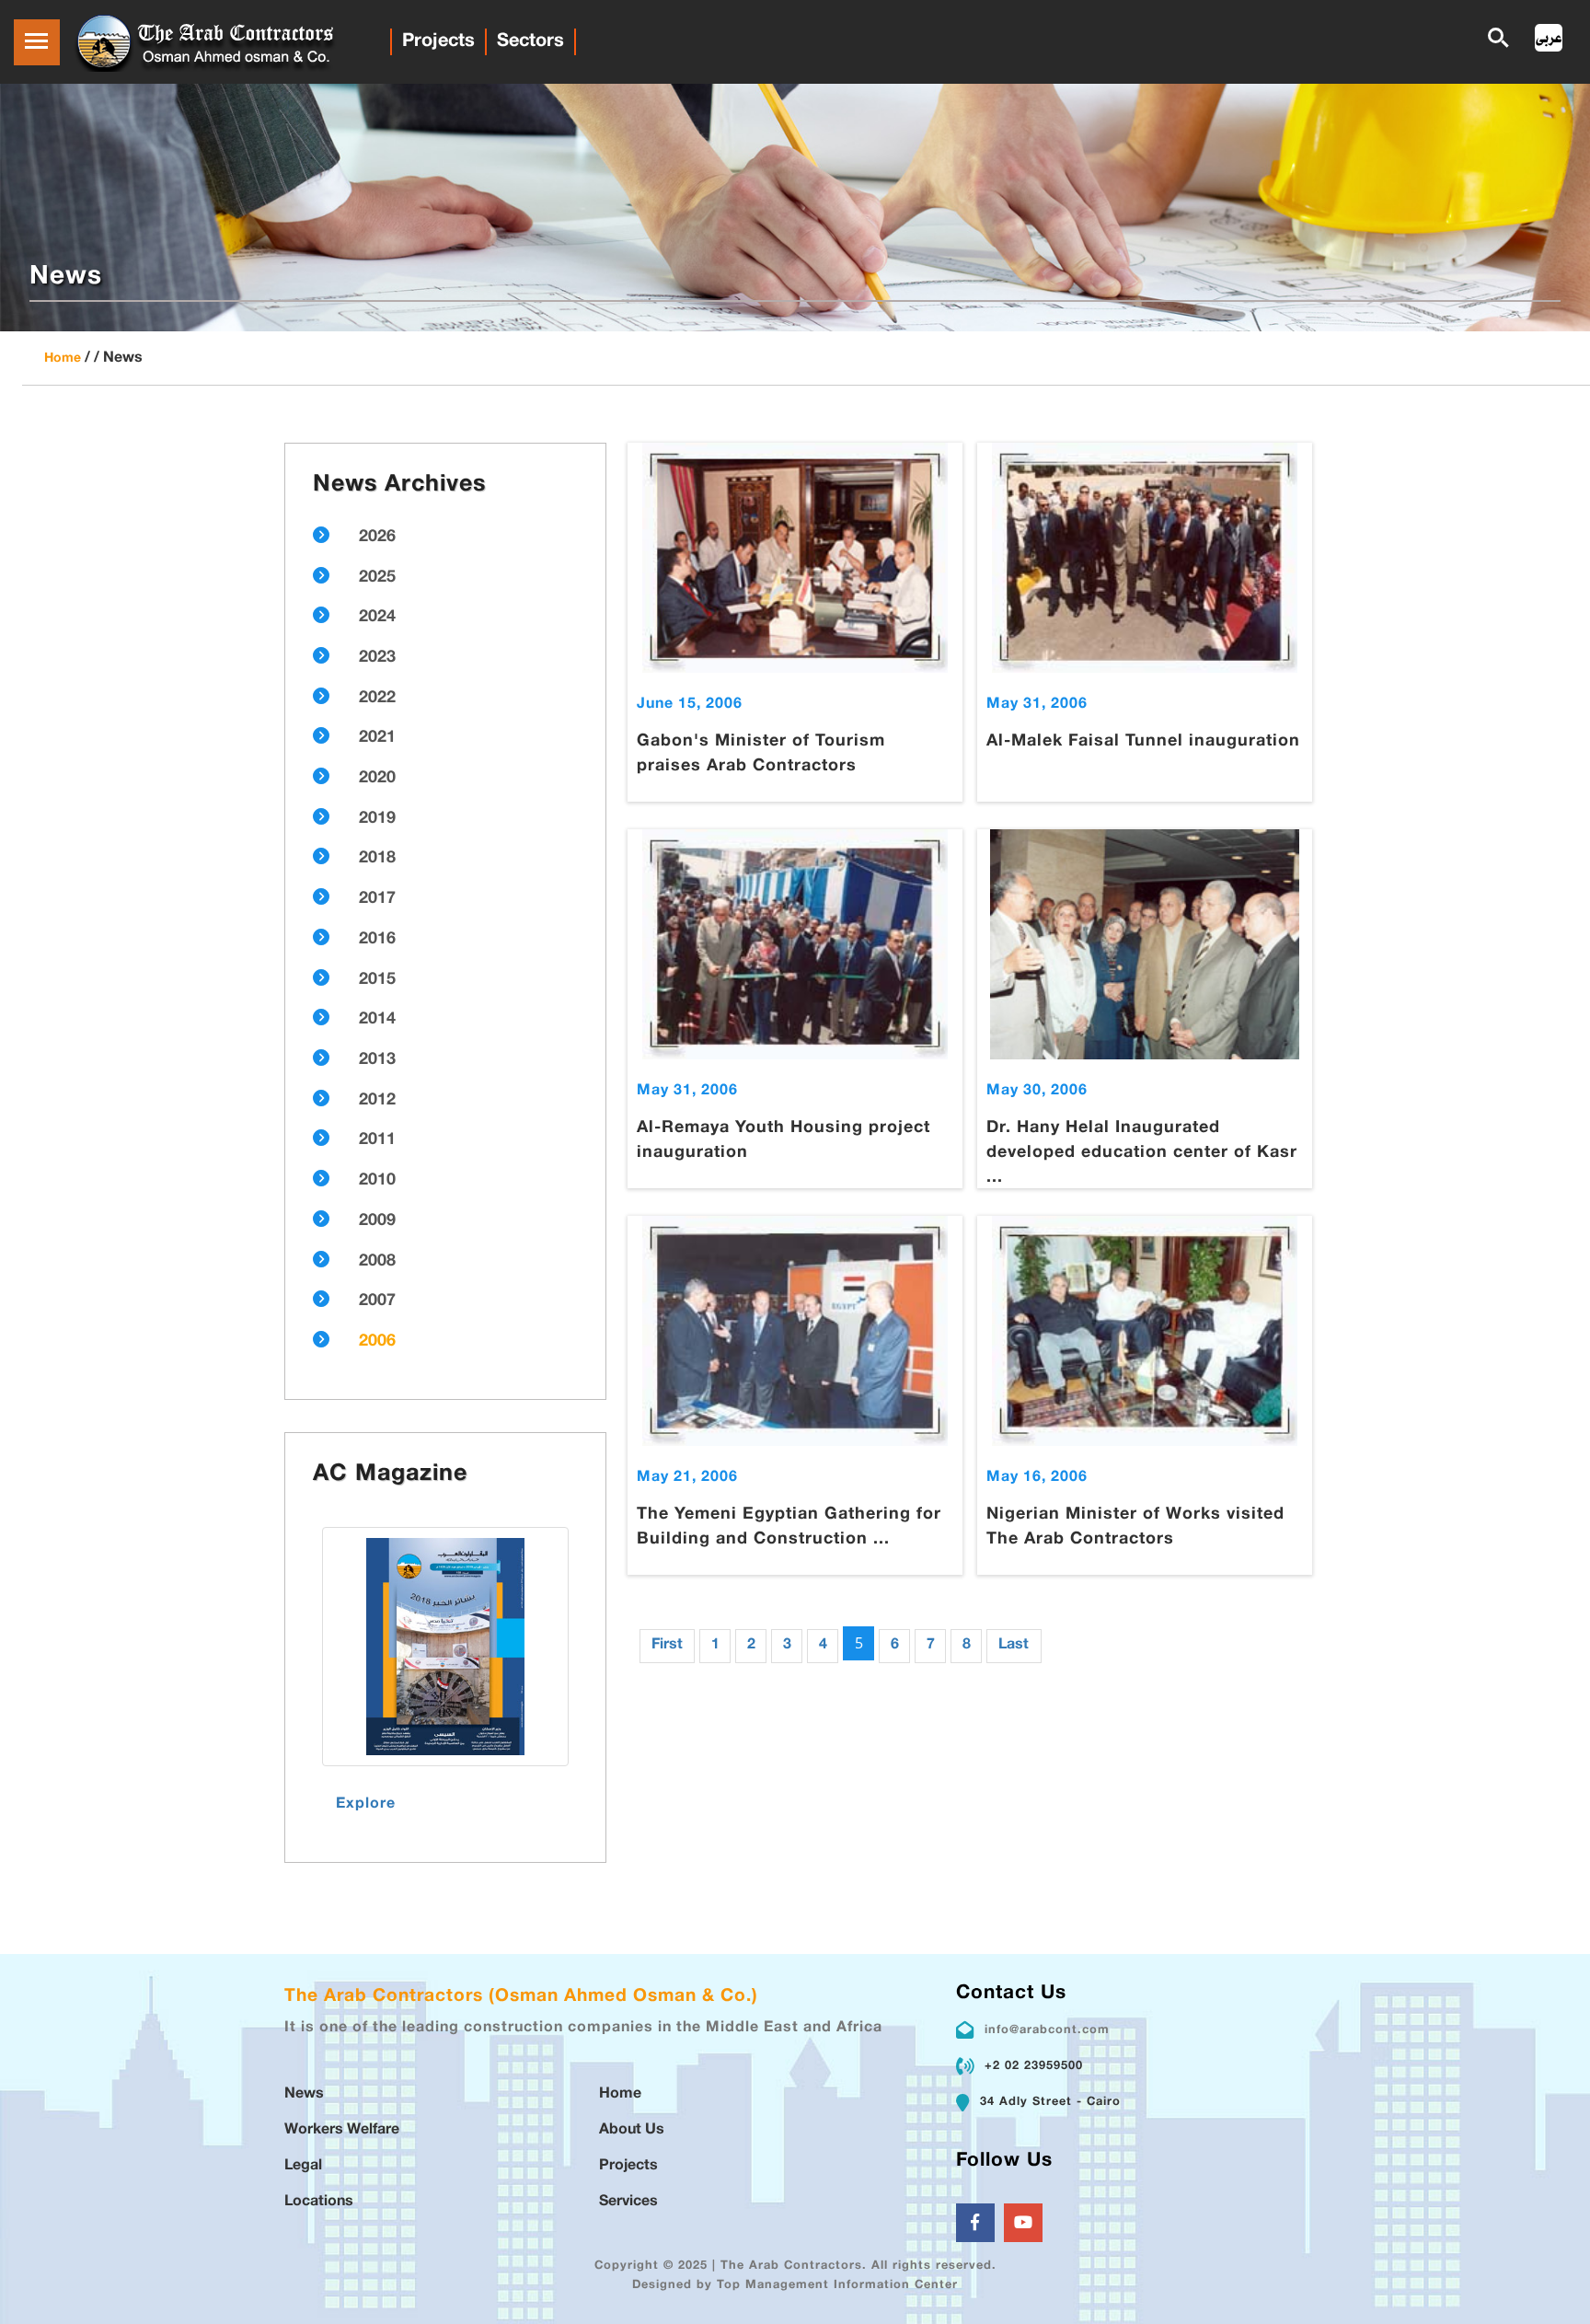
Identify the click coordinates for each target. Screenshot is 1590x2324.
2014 (377, 1020)
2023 (377, 658)
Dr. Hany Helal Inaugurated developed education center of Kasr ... (1142, 1153)
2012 (377, 1101)
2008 (377, 1262)
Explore (366, 1804)
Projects (438, 41)
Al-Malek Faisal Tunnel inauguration (1143, 742)
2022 (377, 699)
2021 (377, 738)
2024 (377, 618)
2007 (377, 1301)
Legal (303, 2166)
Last (1014, 1645)
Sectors (530, 41)
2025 (377, 578)
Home (63, 358)
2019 (377, 819)
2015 (377, 980)
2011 (377, 1140)
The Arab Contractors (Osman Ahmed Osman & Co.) (521, 1997)
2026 (377, 538)
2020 (377, 779)
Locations (319, 2202)
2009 (377, 1221)
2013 (377, 1060)
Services (628, 2202)
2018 (377, 859)
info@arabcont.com (1047, 2030)
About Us (632, 2130)
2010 (377, 1181)
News (304, 2094)
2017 (377, 899)
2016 (377, 940)
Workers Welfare (342, 2130)
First (667, 1645)
